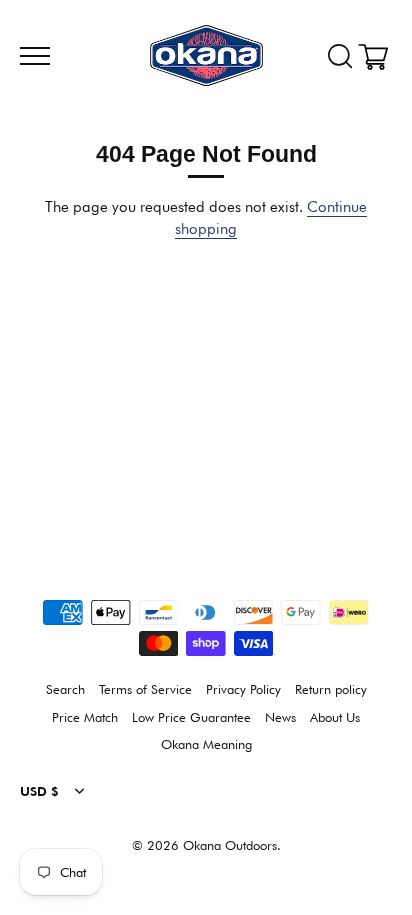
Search (65, 689)
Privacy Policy (243, 689)
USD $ (39, 791)
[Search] (340, 57)
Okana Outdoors (230, 845)
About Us (335, 717)
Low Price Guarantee (191, 717)
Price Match (85, 717)
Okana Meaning (206, 744)
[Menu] (32, 56)
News (280, 717)
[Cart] (380, 57)
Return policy (331, 689)
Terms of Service (145, 689)
